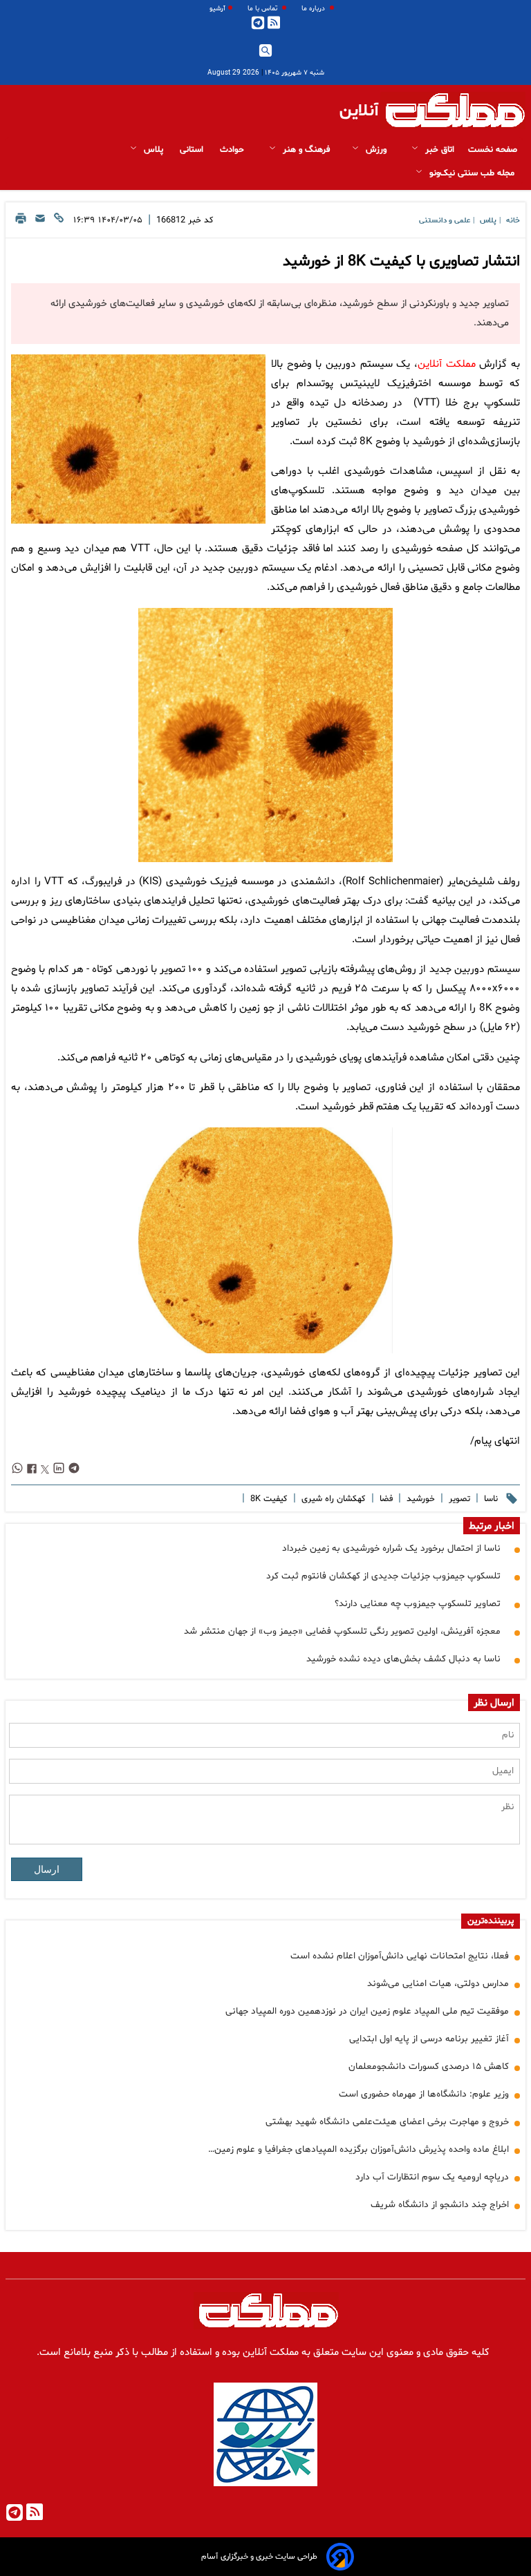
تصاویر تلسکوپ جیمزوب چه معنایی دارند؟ (418, 1604)
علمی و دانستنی (445, 221)
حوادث (233, 150)
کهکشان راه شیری (332, 1499)
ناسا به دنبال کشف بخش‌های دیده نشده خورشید (403, 1659)
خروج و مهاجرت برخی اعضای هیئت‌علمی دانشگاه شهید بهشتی (387, 2122)
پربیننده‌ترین (491, 1921)
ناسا (490, 1499)
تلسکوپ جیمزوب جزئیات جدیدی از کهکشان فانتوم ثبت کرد (383, 1576)
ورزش (376, 150)
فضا (385, 1499)
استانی (193, 150)
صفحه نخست (493, 150)
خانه (513, 221)
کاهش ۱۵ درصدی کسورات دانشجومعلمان (429, 2067)
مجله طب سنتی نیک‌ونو (472, 173)
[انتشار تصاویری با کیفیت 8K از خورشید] (138, 439)
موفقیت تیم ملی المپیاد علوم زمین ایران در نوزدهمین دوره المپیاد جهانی (367, 2011)
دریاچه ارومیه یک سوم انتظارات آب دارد (432, 2177)
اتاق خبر (438, 150)
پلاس (153, 150)
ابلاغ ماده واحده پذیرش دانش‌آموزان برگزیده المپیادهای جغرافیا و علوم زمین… (358, 2149)
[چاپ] (21, 222)
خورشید (419, 1499)
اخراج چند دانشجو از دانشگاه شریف (440, 2205)
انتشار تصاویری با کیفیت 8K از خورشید (401, 262)
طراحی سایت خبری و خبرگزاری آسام (259, 2557)
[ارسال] (40, 222)
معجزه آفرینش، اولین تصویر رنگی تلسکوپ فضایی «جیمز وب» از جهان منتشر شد (342, 1631)
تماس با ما (263, 9)
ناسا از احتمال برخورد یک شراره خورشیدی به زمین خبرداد (391, 1548)
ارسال (47, 1869)
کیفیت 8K (268, 1499)
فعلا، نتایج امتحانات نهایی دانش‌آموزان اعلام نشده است (400, 1956)
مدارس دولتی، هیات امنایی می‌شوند (438, 1984)
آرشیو (217, 9)
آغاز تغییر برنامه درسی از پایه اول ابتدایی (429, 2039)
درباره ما (314, 9)
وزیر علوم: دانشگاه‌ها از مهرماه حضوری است (424, 2094)
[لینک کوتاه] (59, 222)
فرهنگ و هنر (305, 150)
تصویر (458, 1499)
